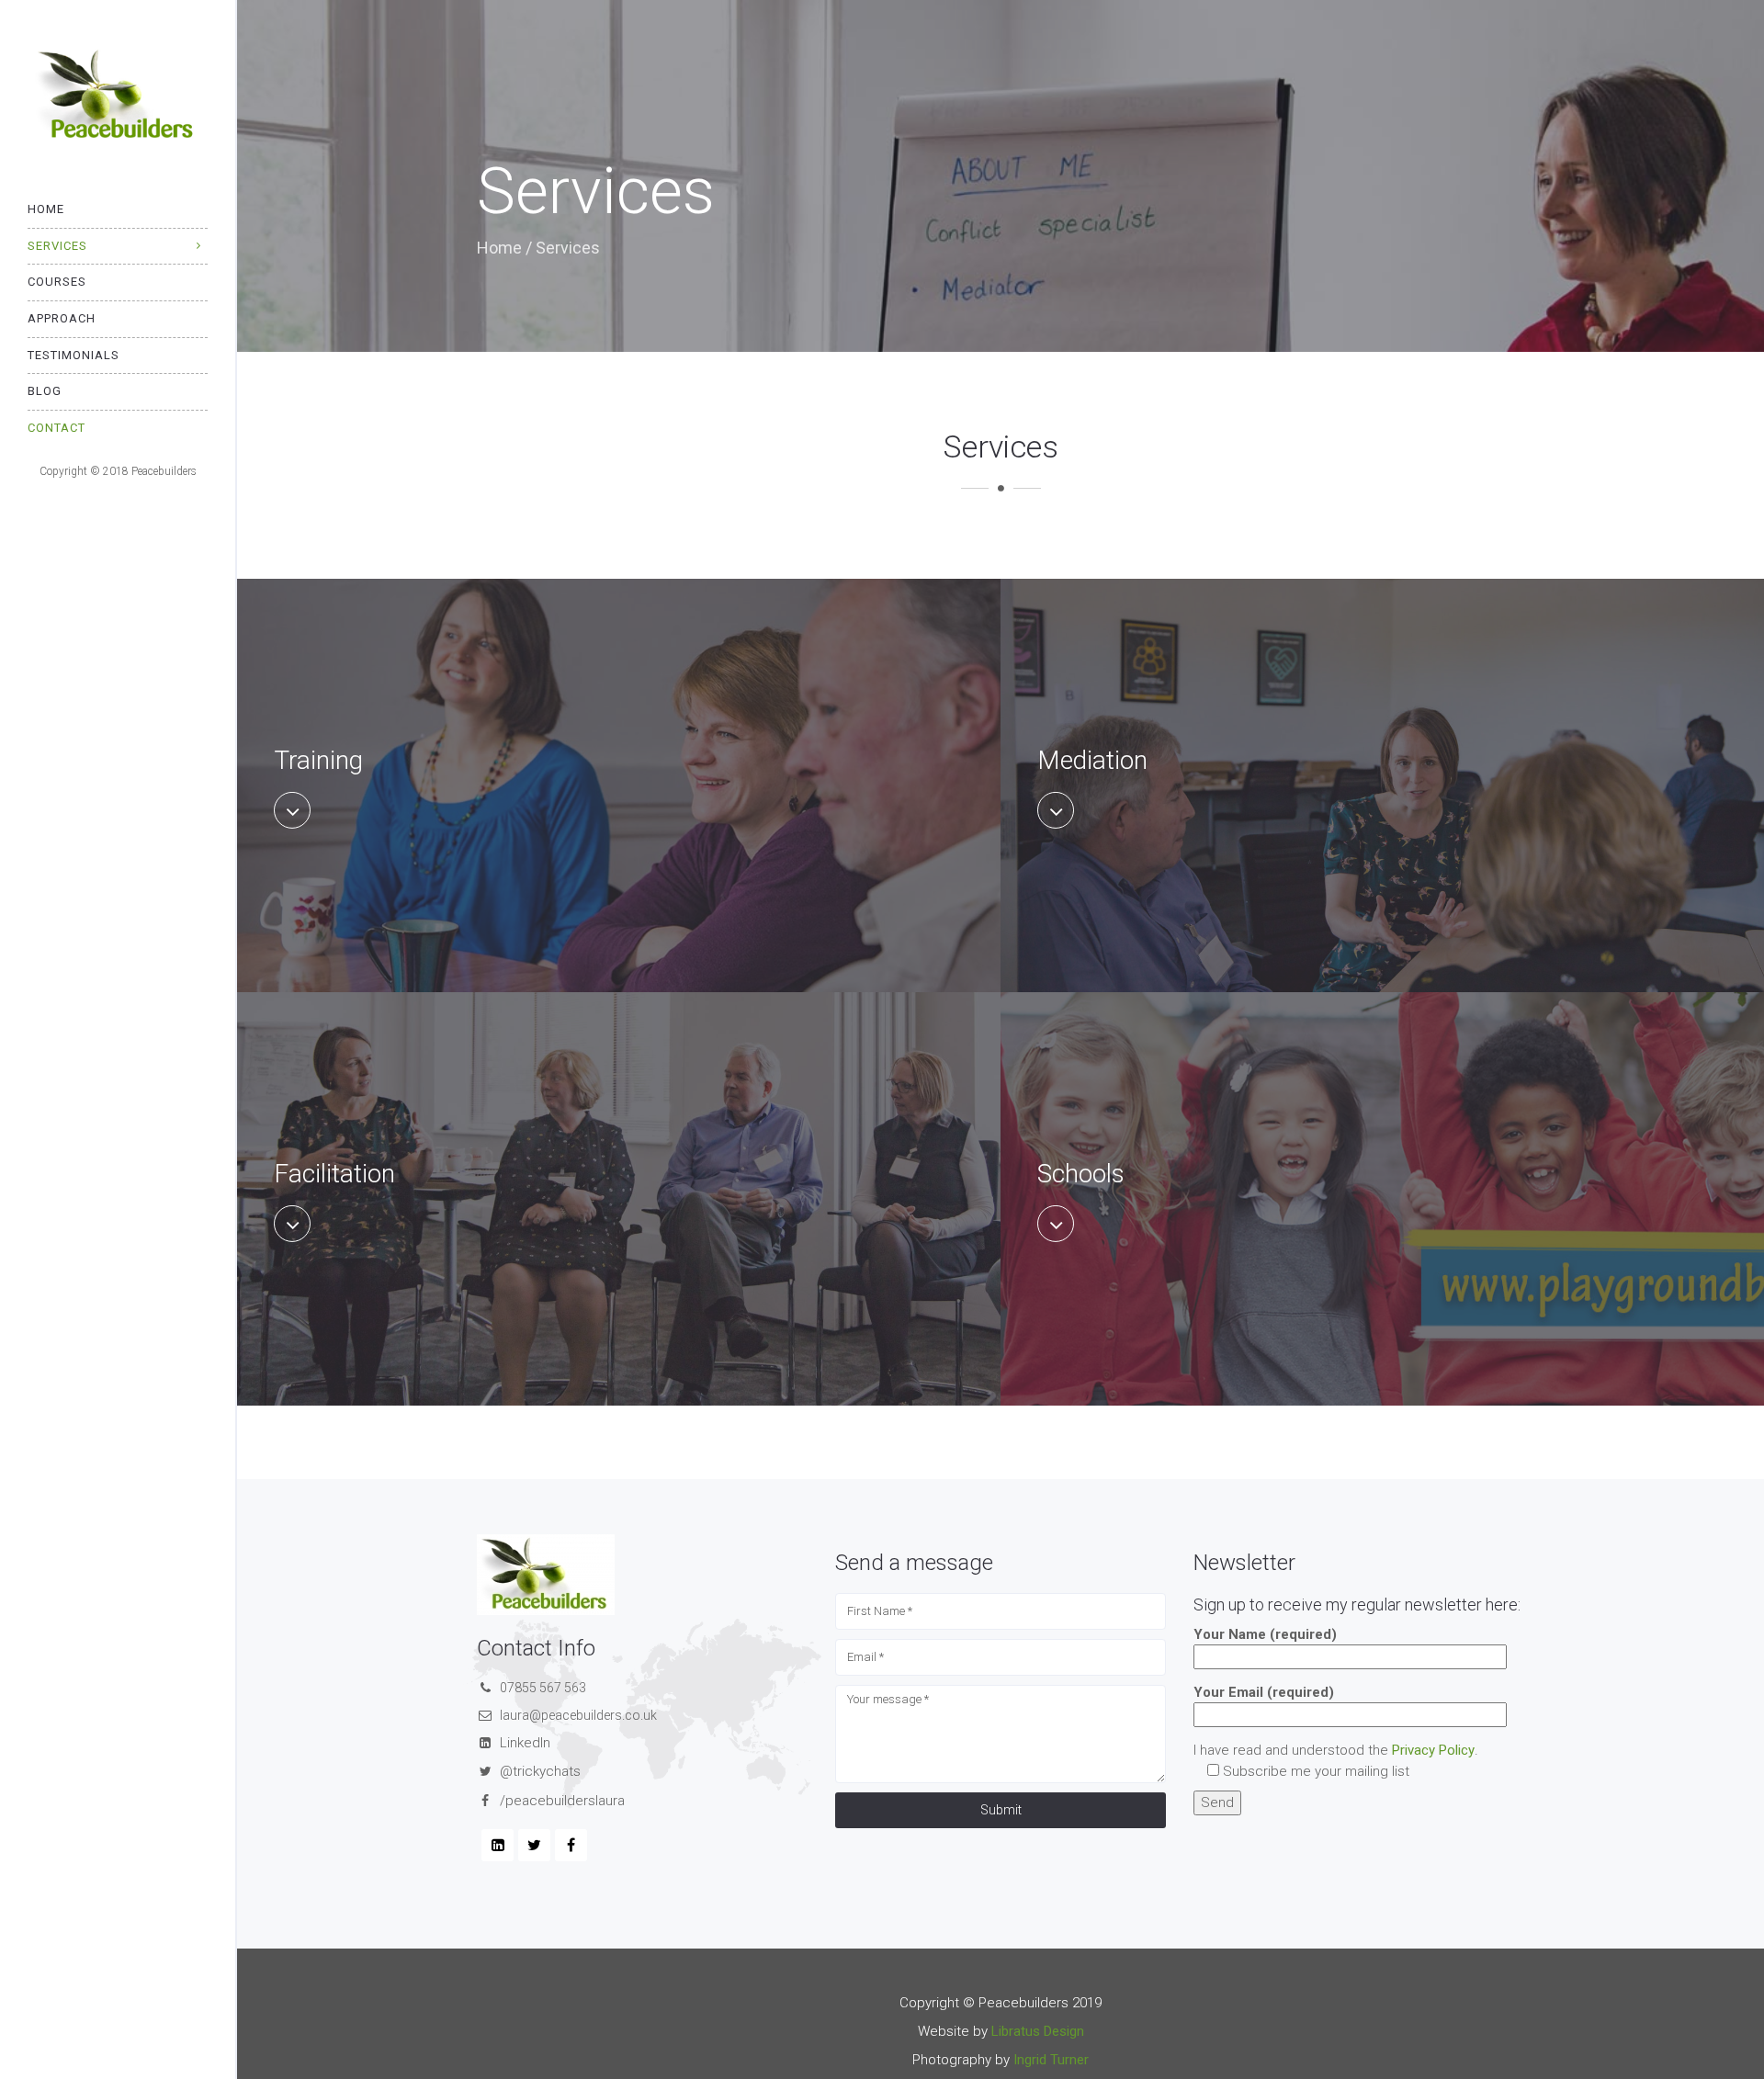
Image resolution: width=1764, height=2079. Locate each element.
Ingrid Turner (1051, 2060)
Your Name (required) (1265, 1634)
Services (57, 246)
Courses (57, 282)
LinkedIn (525, 1743)
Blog (45, 391)
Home (46, 209)
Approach (62, 318)
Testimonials (73, 355)
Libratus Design (1038, 2031)
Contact (57, 428)
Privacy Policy (1433, 1750)
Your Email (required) (1264, 1692)
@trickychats (540, 1771)
